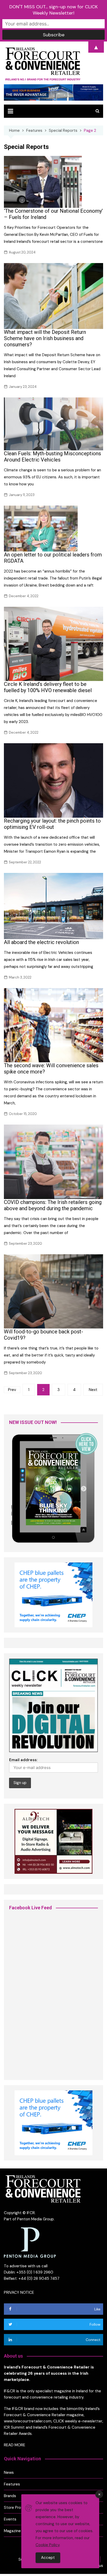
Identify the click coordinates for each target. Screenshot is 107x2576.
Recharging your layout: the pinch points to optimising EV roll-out (52, 824)
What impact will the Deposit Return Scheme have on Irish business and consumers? (45, 338)
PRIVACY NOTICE (19, 2292)
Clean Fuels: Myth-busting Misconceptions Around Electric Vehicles (52, 457)
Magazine (12, 2531)
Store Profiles (16, 2508)
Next (93, 1390)
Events (10, 2519)
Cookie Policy (48, 2545)
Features (12, 2484)
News (9, 2472)
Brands (10, 2496)
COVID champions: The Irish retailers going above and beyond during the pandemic (53, 1205)
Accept (48, 2558)
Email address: (23, 1760)
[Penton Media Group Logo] (30, 2242)
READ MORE (15, 2445)
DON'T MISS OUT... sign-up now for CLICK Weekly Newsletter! (53, 10)
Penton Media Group (35, 2219)
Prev (12, 1390)
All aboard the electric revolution (41, 942)
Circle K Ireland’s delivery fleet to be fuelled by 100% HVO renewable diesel (48, 687)
